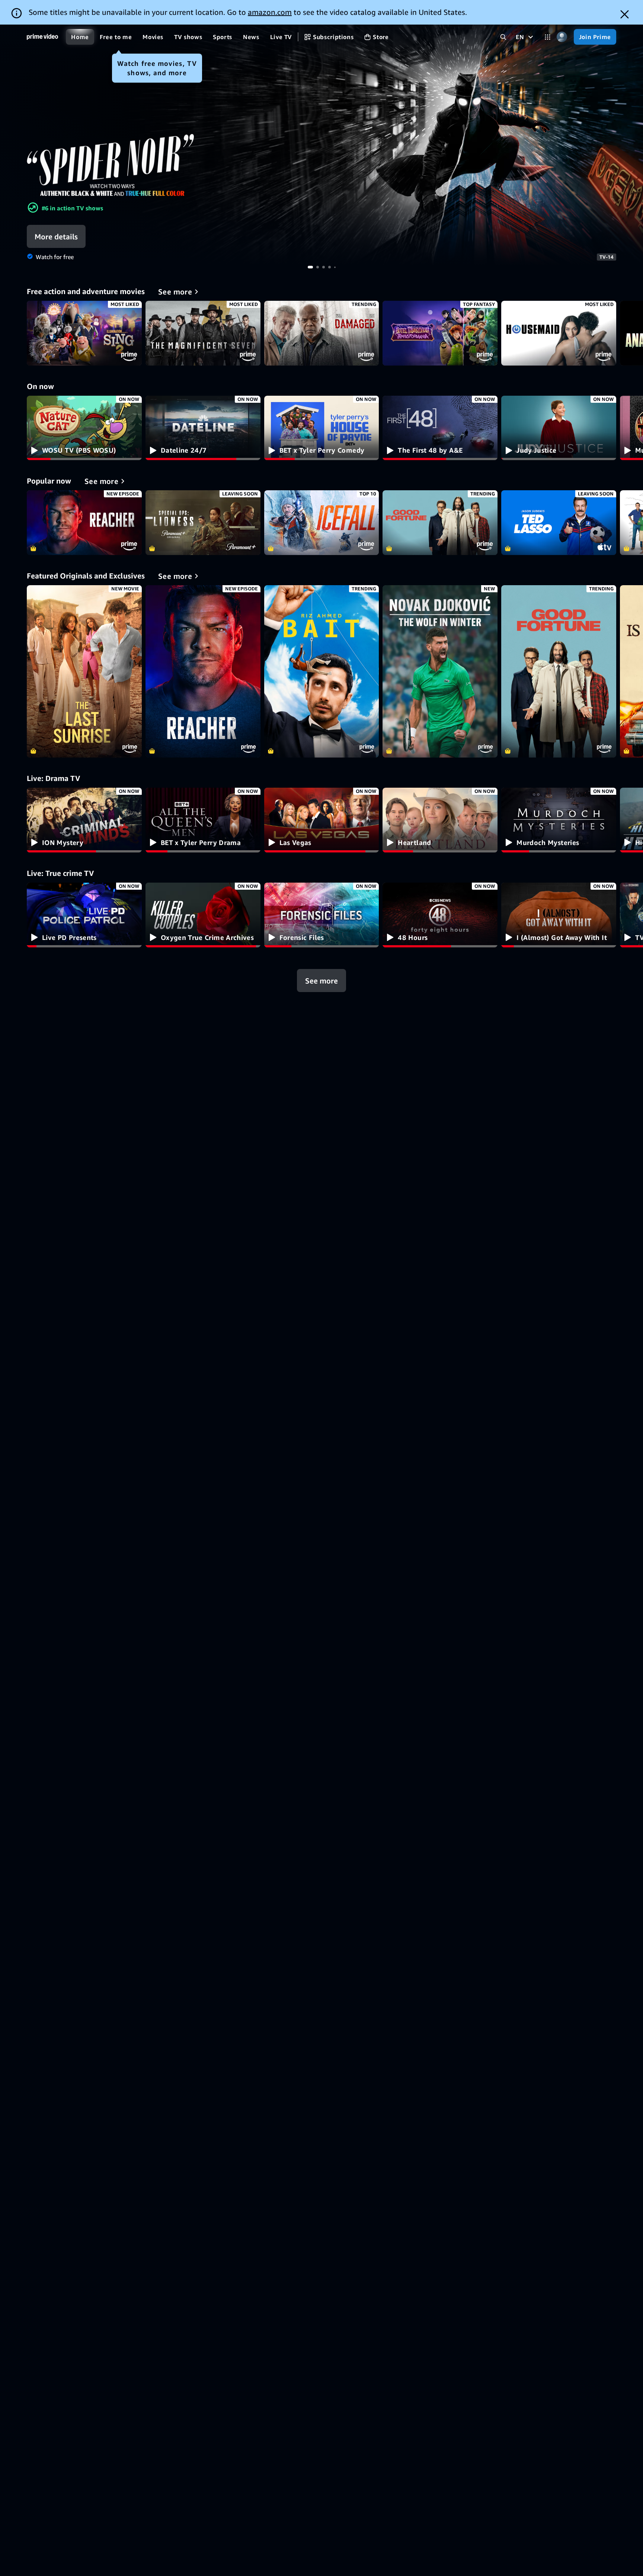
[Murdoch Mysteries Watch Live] (559, 820)
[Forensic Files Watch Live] (322, 915)
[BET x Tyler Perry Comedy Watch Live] (322, 428)
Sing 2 (84, 333)
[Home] (42, 37)
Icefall (322, 523)
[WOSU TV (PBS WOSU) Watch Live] (84, 428)
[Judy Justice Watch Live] (559, 428)
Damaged (322, 333)
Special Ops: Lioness (203, 523)
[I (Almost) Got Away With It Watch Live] (559, 915)
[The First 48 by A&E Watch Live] (440, 428)
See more (321, 980)
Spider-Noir (321, 145)
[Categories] (548, 37)
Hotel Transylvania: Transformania (440, 333)
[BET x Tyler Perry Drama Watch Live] (203, 820)
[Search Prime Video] (503, 37)
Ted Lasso (559, 523)
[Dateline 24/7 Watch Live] (203, 428)
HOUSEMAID (559, 333)
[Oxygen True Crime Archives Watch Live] (203, 915)
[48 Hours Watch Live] (440, 915)
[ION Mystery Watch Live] (84, 820)
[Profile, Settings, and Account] (562, 37)
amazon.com (270, 12)
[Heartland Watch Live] (440, 820)
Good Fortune (440, 523)
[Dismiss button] (625, 14)
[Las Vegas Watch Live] (322, 820)
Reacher (84, 523)
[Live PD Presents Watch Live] (84, 915)
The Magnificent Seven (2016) (203, 333)
